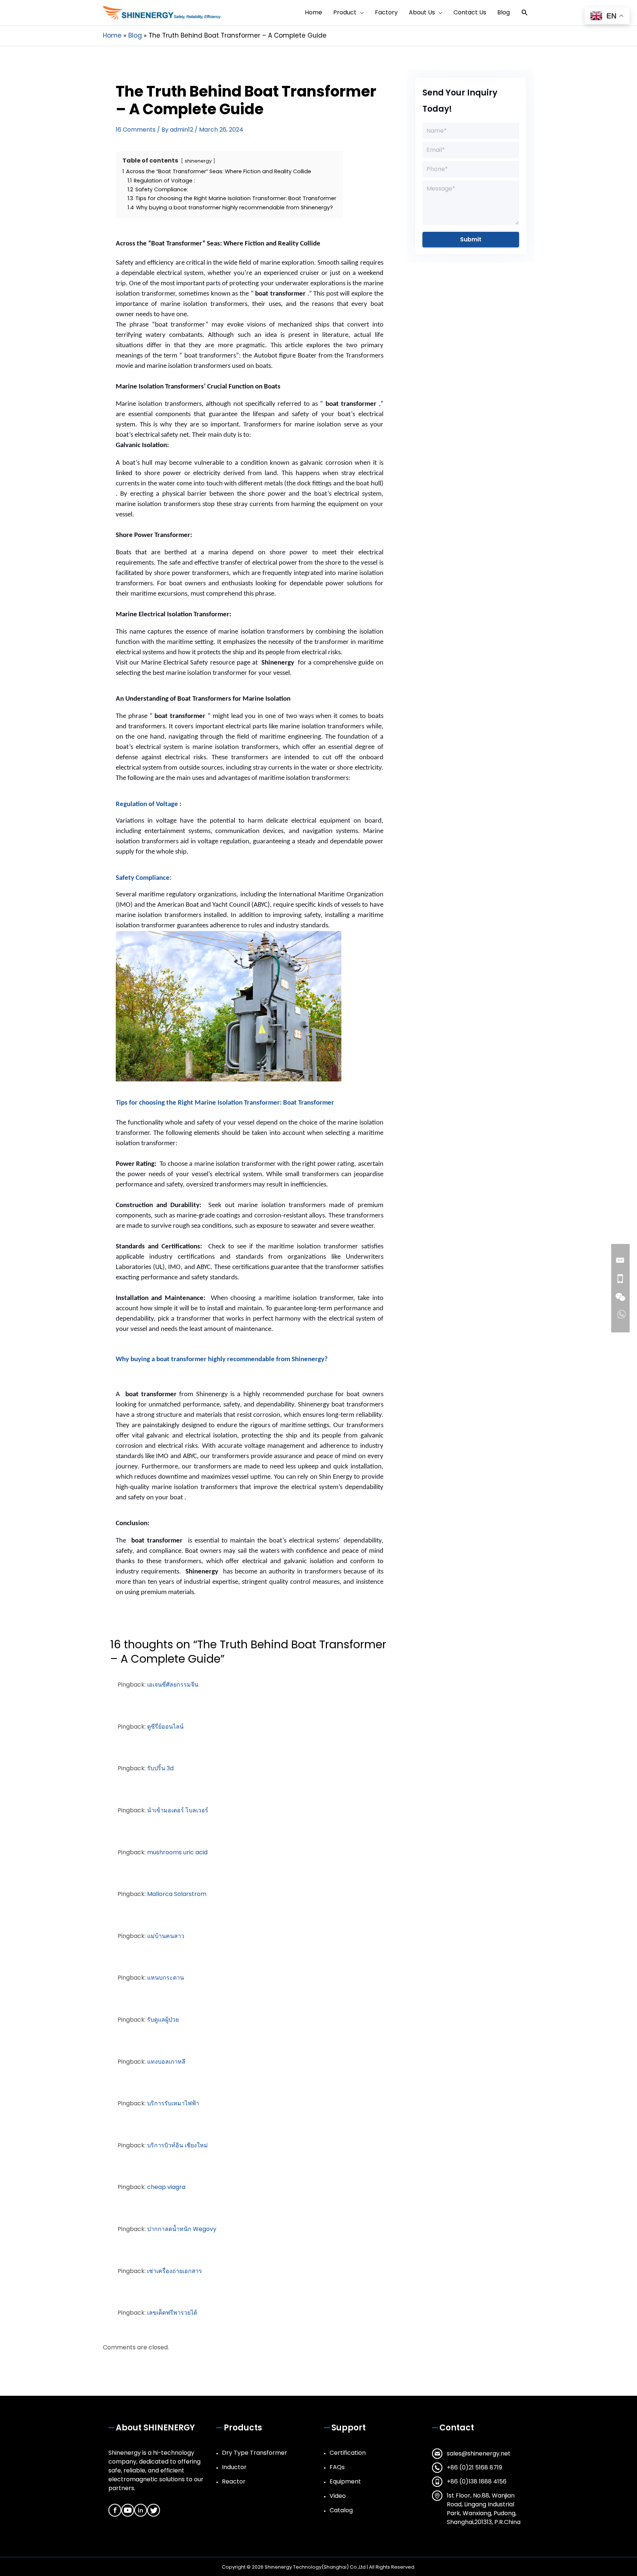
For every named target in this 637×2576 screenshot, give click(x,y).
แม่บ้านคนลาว (166, 1936)
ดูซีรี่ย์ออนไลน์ (165, 1727)
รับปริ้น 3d (160, 1768)
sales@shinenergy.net (479, 2453)
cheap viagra (166, 2187)
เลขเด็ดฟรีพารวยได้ (172, 2313)
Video (338, 2496)
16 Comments (136, 130)
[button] (525, 13)
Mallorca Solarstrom (177, 1894)
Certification (348, 2453)
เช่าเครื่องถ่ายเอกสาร (175, 2271)
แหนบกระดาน (166, 1978)
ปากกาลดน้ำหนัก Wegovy (182, 2229)
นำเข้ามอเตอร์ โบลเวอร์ (178, 1810)
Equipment (345, 2481)
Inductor (234, 2467)
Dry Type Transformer (255, 2453)
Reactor (234, 2481)
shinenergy (198, 161)
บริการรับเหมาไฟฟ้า (173, 2103)
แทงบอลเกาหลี (166, 2062)
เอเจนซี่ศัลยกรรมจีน (173, 1685)
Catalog (341, 2510)
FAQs (337, 2467)
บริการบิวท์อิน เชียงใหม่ (177, 2145)
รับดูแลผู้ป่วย (163, 2020)
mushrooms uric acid (177, 1852)
